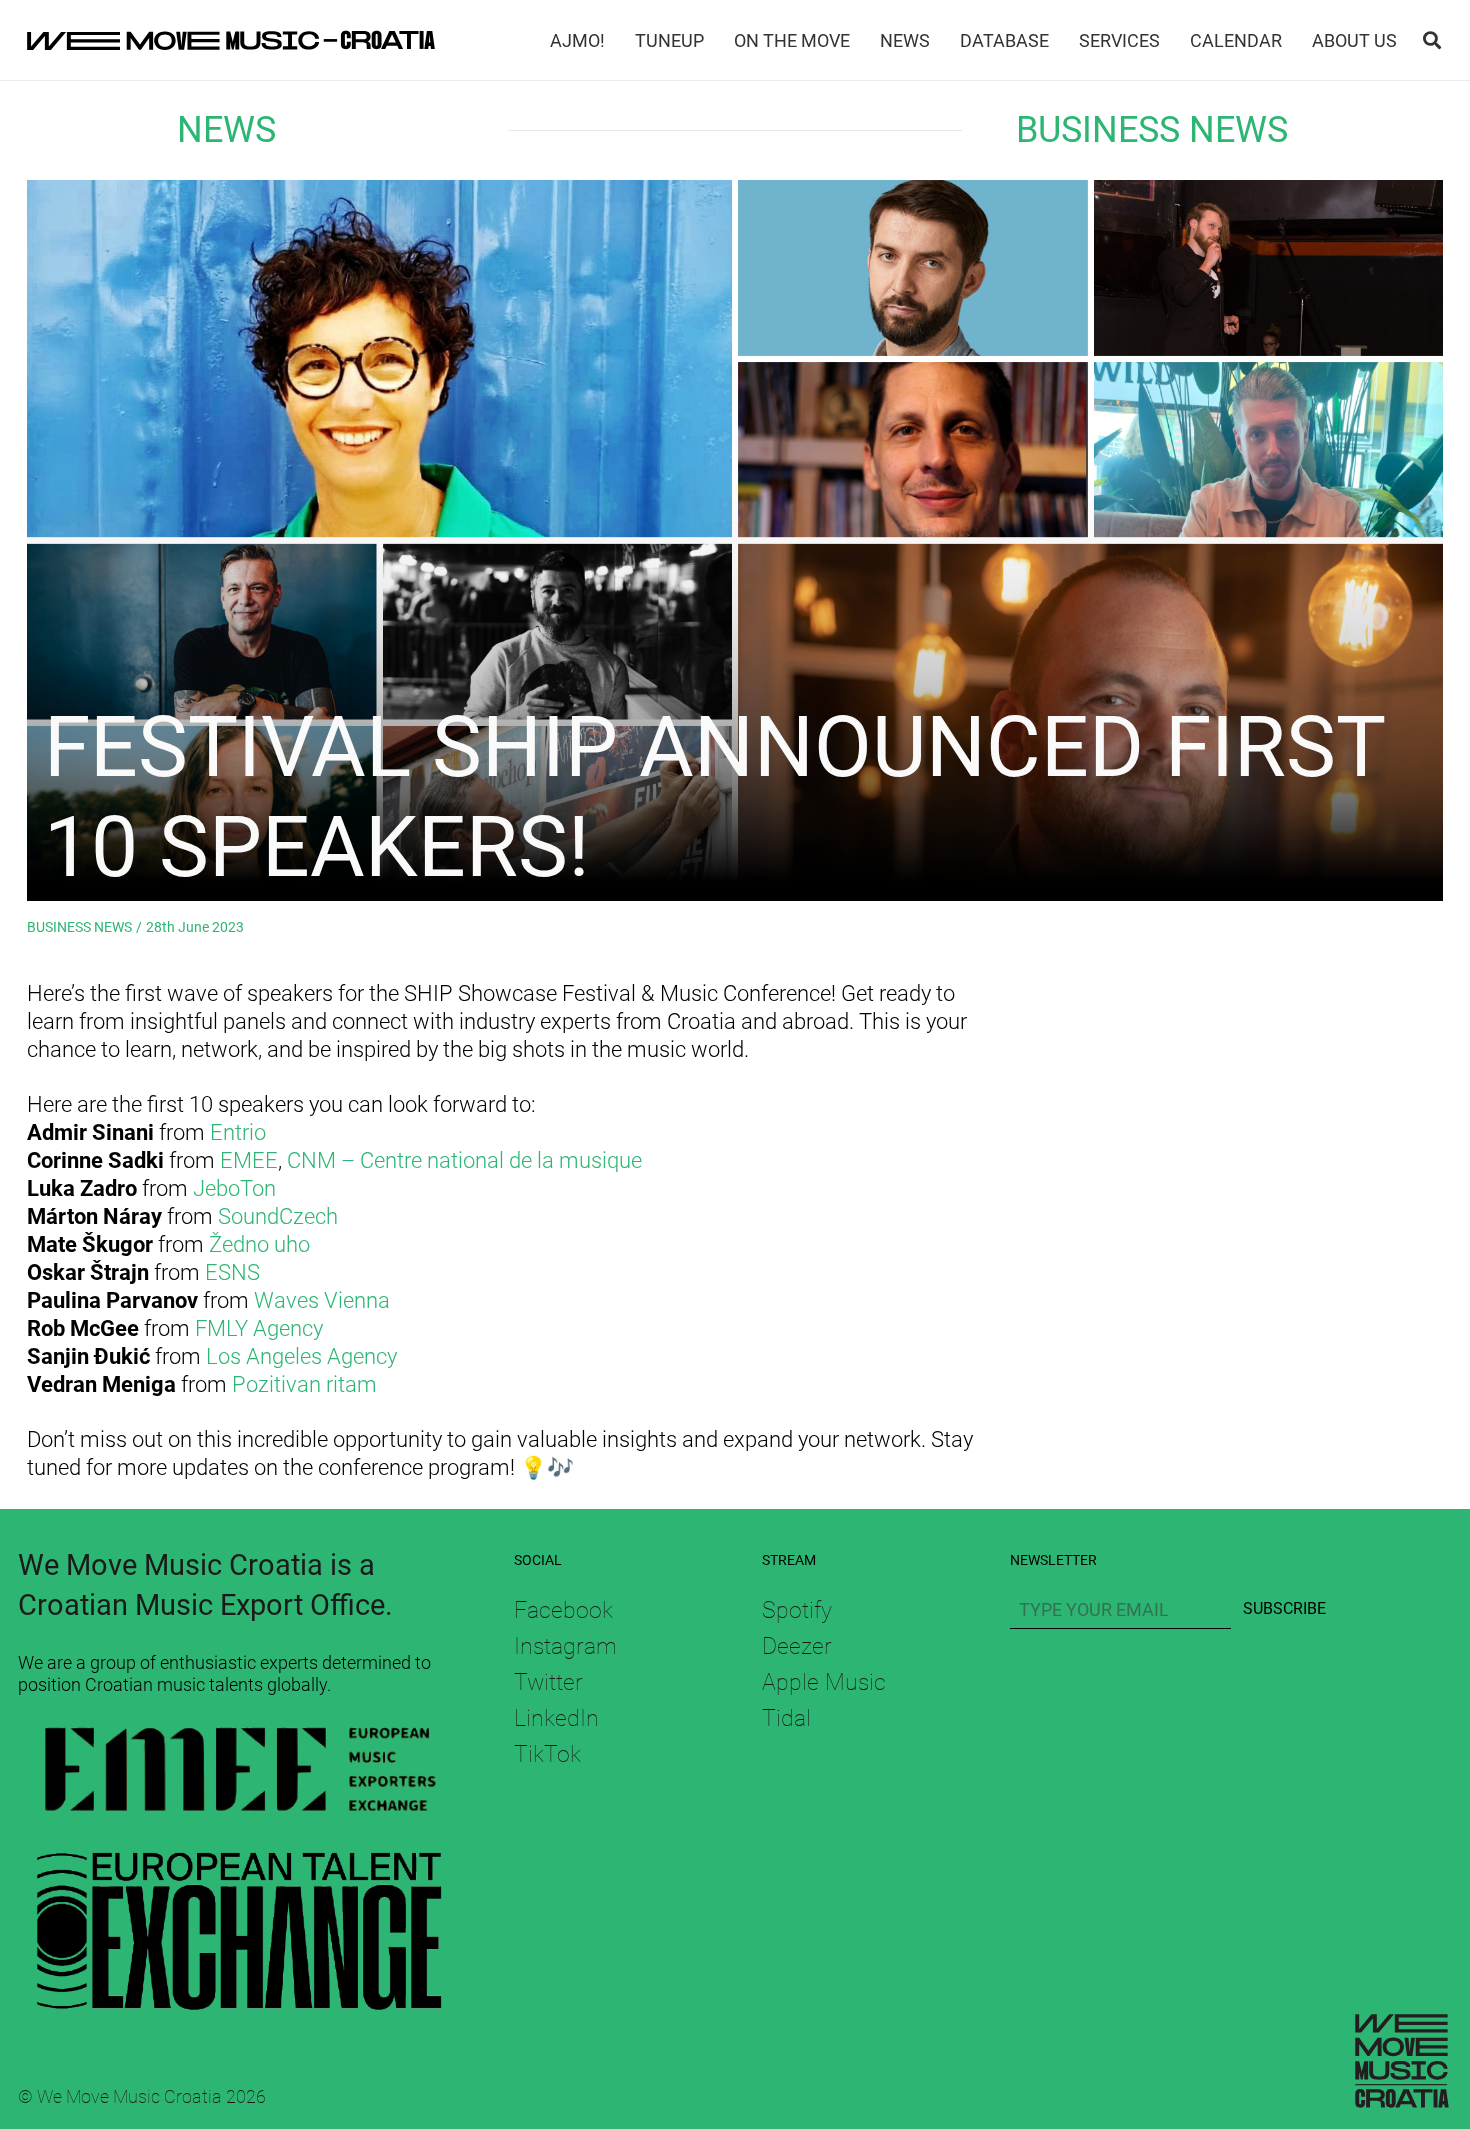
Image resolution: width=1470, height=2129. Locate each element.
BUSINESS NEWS (1152, 130)
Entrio (238, 1132)
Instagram (565, 1646)
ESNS (232, 1272)
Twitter (548, 1682)
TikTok (547, 1754)
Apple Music (824, 1682)
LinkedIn (556, 1718)
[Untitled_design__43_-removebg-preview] (239, 1774)
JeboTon (234, 1188)
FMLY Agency (259, 1328)
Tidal (786, 1718)
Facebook (563, 1610)
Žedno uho (259, 1244)
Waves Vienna (322, 1300)
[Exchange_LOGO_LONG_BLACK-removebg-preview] (239, 1922)
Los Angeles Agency (301, 1356)
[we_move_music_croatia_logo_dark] (231, 40)
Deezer (797, 1646)
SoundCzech (278, 1216)
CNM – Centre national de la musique (464, 1160)
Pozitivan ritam (304, 1384)
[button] (1432, 40)
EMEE (249, 1160)
